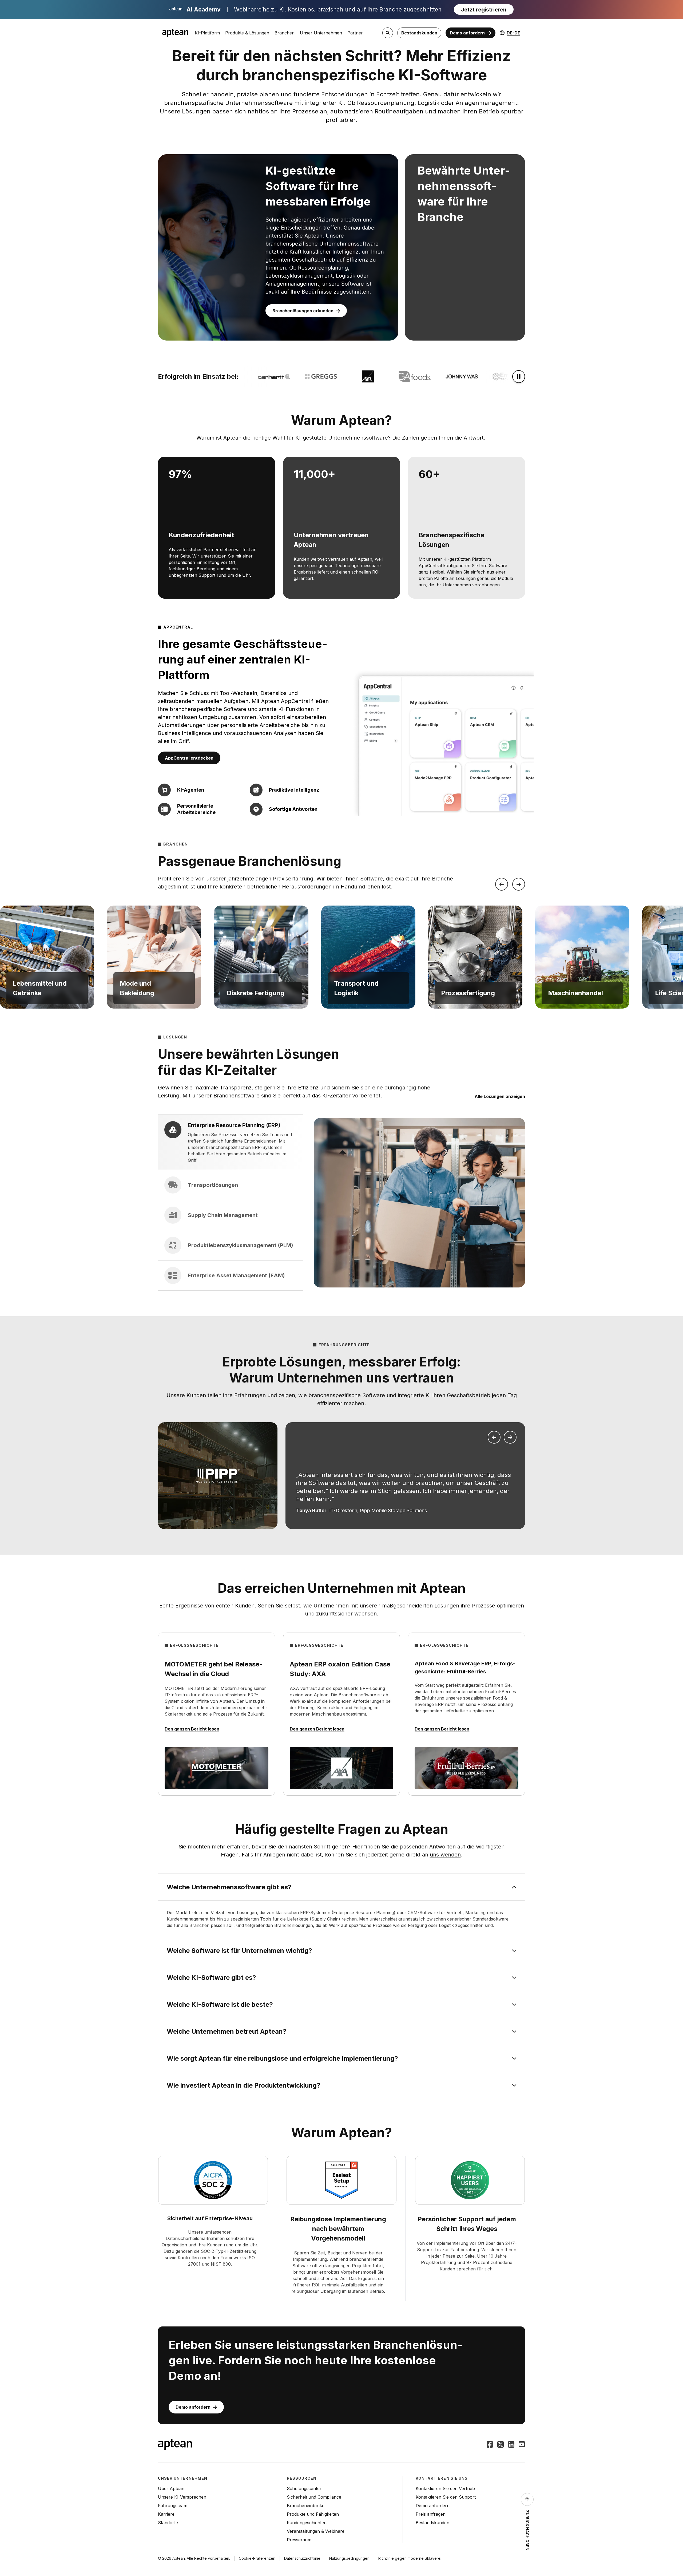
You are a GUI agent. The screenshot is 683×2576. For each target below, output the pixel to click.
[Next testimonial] (510, 1437)
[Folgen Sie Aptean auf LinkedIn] (511, 2445)
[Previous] (502, 884)
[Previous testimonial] (494, 1437)
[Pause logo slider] (519, 377)
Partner (355, 33)
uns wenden (445, 1855)
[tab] (231, 1142)
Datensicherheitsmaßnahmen (195, 2238)
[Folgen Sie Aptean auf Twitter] (501, 2445)
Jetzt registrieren (484, 10)
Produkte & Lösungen (247, 33)
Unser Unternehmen (321, 33)
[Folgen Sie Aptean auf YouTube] (522, 2445)
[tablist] (231, 1203)
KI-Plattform (207, 33)
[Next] (519, 884)
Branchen (285, 33)
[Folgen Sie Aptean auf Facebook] (490, 2445)
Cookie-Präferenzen (257, 2558)
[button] (47, 957)
